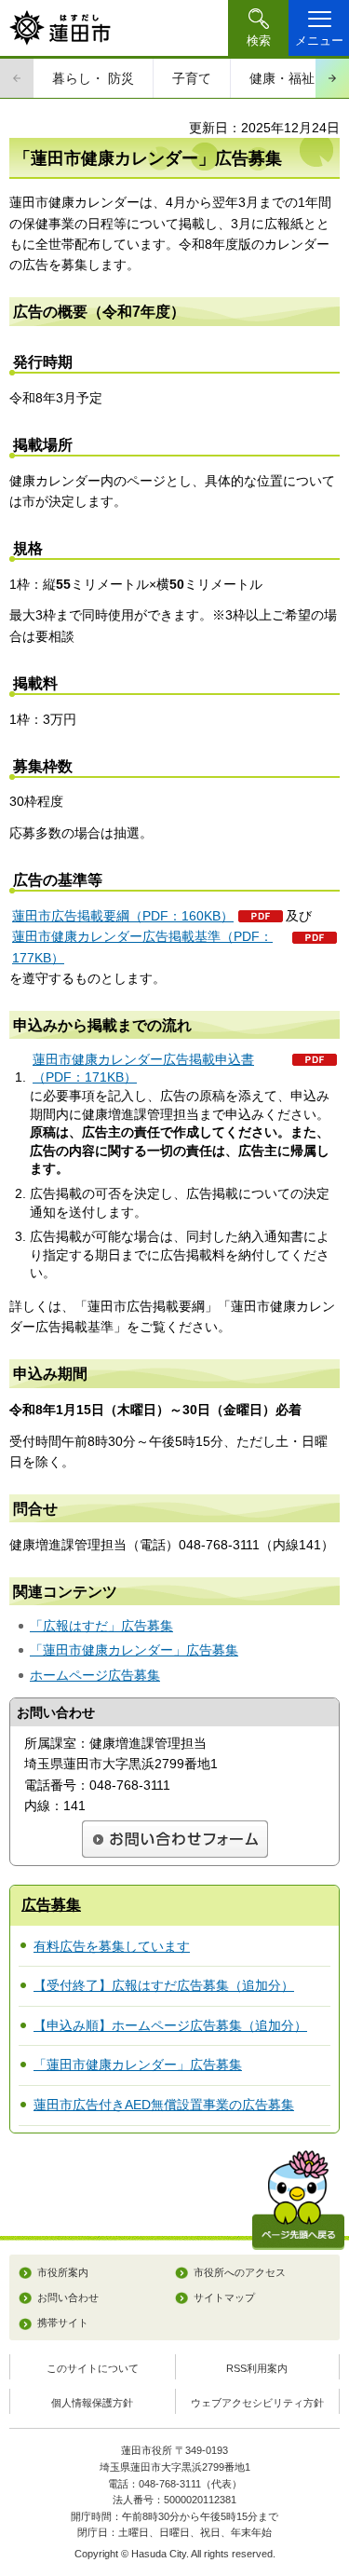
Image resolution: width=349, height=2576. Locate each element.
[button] (258, 28)
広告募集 (51, 1905)
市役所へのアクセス (240, 2272)
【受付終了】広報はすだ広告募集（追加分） (164, 1985)
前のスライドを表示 (17, 78)
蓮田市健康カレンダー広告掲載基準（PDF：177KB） (142, 947)
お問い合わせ (68, 2297)
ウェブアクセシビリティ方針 (257, 2403)
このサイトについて (93, 2368)
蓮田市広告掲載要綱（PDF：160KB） (123, 916)
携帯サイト (63, 2323)
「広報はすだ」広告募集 (101, 1626)
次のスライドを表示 (332, 78)
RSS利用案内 (257, 2368)
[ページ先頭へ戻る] (298, 2200)
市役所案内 (63, 2272)
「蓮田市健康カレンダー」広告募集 (134, 1650)
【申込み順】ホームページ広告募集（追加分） (170, 2025)
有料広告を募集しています (112, 1946)
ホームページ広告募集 (95, 1675)
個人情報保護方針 (92, 2403)
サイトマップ (224, 2297)
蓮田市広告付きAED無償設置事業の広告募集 (164, 2105)
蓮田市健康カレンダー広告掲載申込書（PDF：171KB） (143, 1069)
